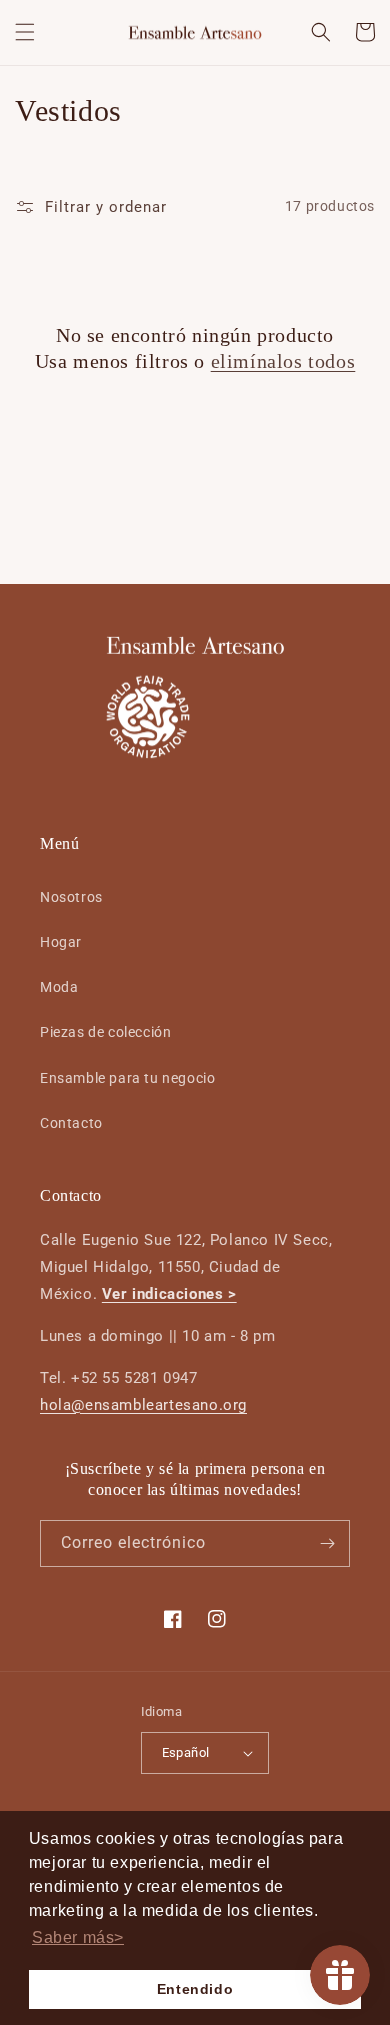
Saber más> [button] (78, 1937)
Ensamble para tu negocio (127, 1078)
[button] (25, 32)
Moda (59, 987)
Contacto (71, 1123)
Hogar (61, 942)
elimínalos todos (283, 361)
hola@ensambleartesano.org (143, 1405)
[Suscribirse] (327, 1543)
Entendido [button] (195, 1989)
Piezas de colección (105, 1032)
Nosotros (71, 897)
